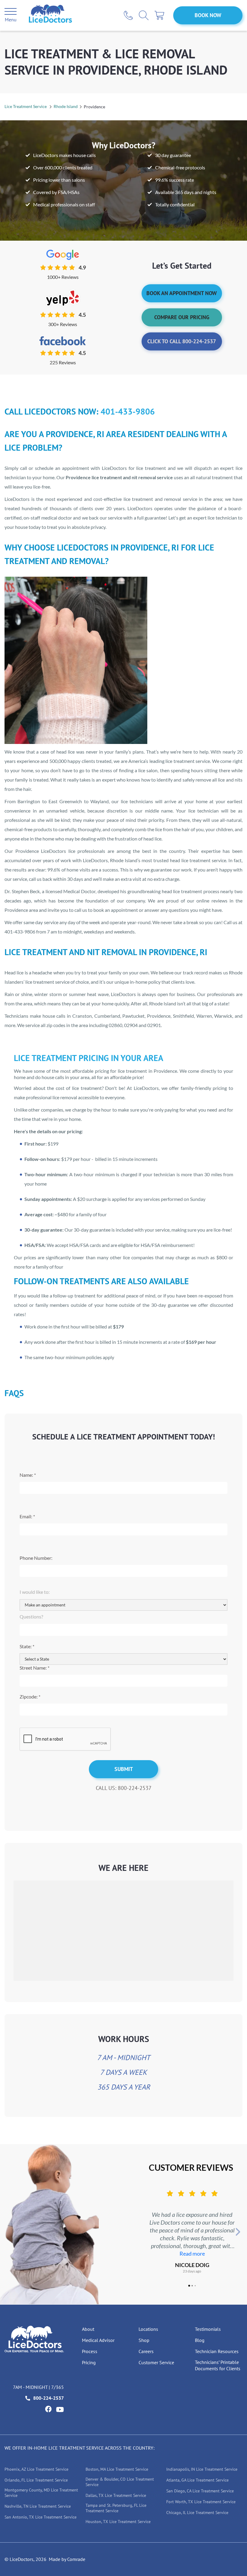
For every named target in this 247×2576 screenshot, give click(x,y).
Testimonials (208, 2329)
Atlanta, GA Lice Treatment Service (197, 2480)
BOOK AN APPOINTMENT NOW (182, 293)
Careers (146, 2351)
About (88, 2329)
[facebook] (48, 2409)
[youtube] (60, 2409)
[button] (142, 2232)
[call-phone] (128, 15)
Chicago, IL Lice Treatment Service (197, 2513)
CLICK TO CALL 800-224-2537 (182, 341)
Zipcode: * (30, 1697)
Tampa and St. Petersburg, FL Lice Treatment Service (116, 2508)
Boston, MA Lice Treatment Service (117, 2469)
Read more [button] (192, 2254)
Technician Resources (217, 2351)
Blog (200, 2340)
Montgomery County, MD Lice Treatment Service (41, 2493)
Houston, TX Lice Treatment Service (118, 2522)
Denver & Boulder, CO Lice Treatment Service (120, 2482)
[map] (123, 1930)
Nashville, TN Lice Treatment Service (38, 2506)
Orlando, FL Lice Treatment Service (36, 2480)
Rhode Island (66, 106)
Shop (144, 2340)
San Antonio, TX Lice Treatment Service (41, 2517)
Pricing (89, 2362)
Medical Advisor (98, 2340)
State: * (27, 1646)
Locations (148, 2329)
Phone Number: (36, 1558)
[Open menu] (11, 12)
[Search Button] (144, 15)
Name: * (28, 1475)
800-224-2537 (48, 2398)
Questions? (31, 1617)
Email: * (27, 1516)
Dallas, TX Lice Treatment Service (116, 2495)
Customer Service (156, 2362)
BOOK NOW (208, 15)
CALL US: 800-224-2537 (124, 1788)
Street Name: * (34, 1668)
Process (90, 2351)
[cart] (159, 15)
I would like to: (35, 1592)
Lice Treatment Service (26, 106)
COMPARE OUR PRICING (182, 317)
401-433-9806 (128, 411)
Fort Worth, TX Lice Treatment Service (201, 2502)
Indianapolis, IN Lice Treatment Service (202, 2469)
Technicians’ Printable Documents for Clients (218, 2365)
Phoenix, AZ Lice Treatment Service (36, 2469)
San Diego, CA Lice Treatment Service (200, 2491)
